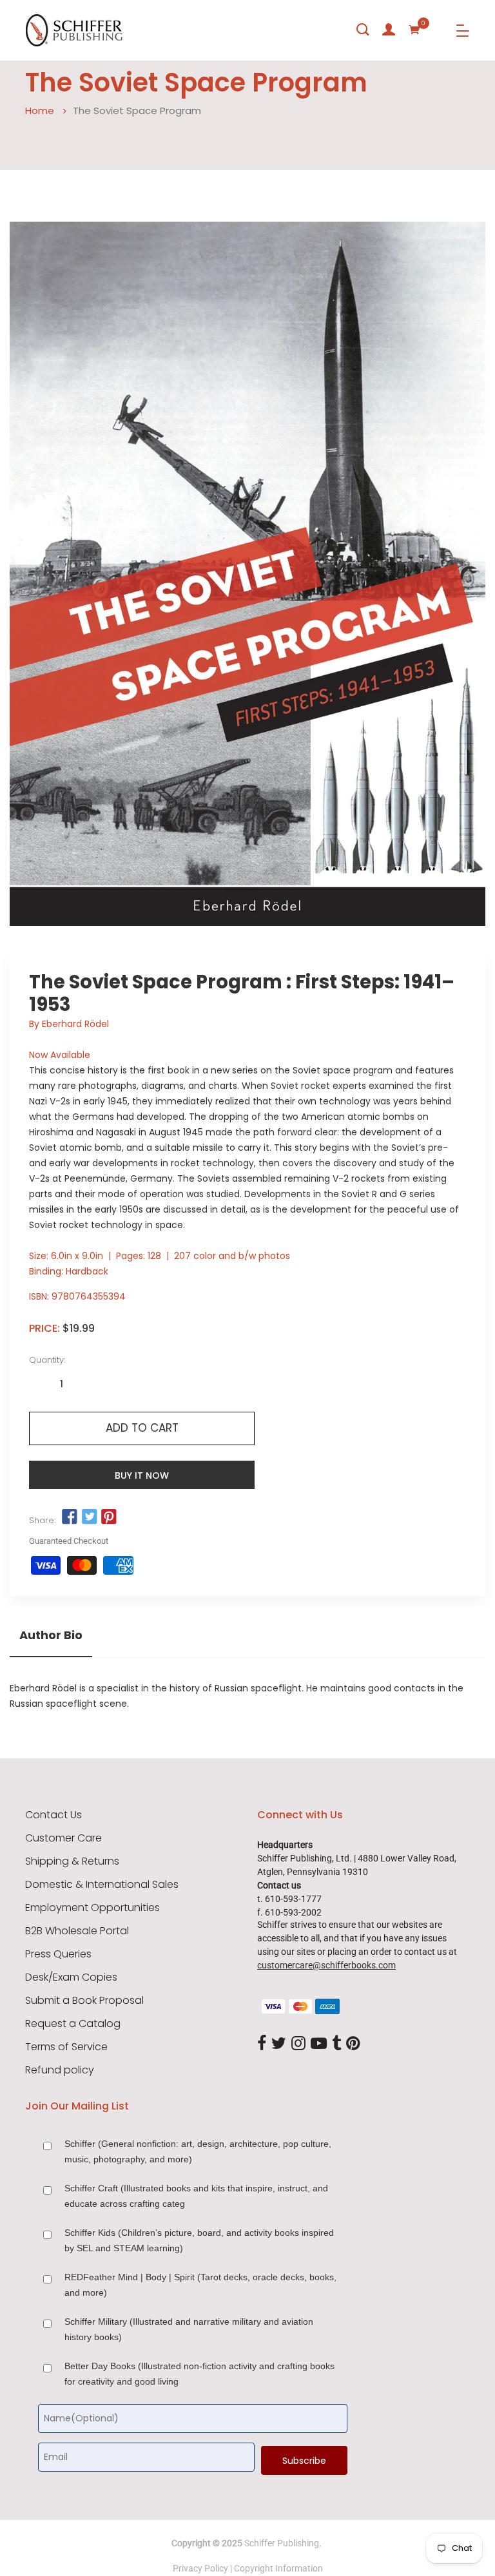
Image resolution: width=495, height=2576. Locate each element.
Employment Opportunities (92, 1908)
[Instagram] (298, 2044)
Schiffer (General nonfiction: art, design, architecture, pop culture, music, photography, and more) (198, 2151)
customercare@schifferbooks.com (326, 1965)
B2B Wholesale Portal (77, 1931)
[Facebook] (262, 2044)
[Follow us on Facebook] (70, 1517)
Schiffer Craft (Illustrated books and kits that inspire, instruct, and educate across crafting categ (196, 2196)
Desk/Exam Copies (71, 1977)
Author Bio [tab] (51, 1635)
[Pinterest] (353, 2044)
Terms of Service (66, 2047)
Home (40, 111)
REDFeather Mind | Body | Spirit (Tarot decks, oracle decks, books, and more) (200, 2285)
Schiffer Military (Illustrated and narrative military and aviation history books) (189, 2329)
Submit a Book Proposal (84, 2001)
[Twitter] (279, 2044)
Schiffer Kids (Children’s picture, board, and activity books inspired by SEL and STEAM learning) (199, 2240)
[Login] (389, 30)
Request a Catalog (73, 2024)
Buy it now (142, 1475)
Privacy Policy (200, 2568)
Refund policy (60, 2070)
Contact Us (53, 1815)
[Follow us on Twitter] (89, 1517)
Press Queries (58, 1954)
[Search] (363, 30)
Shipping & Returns (72, 1861)
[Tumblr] (336, 2044)
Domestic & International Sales (102, 1885)
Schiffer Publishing (282, 2543)
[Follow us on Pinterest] (109, 1517)
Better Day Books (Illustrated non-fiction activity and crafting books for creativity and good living (199, 2374)
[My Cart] (414, 30)
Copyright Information (278, 2568)
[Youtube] (319, 2044)
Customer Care (63, 1838)
